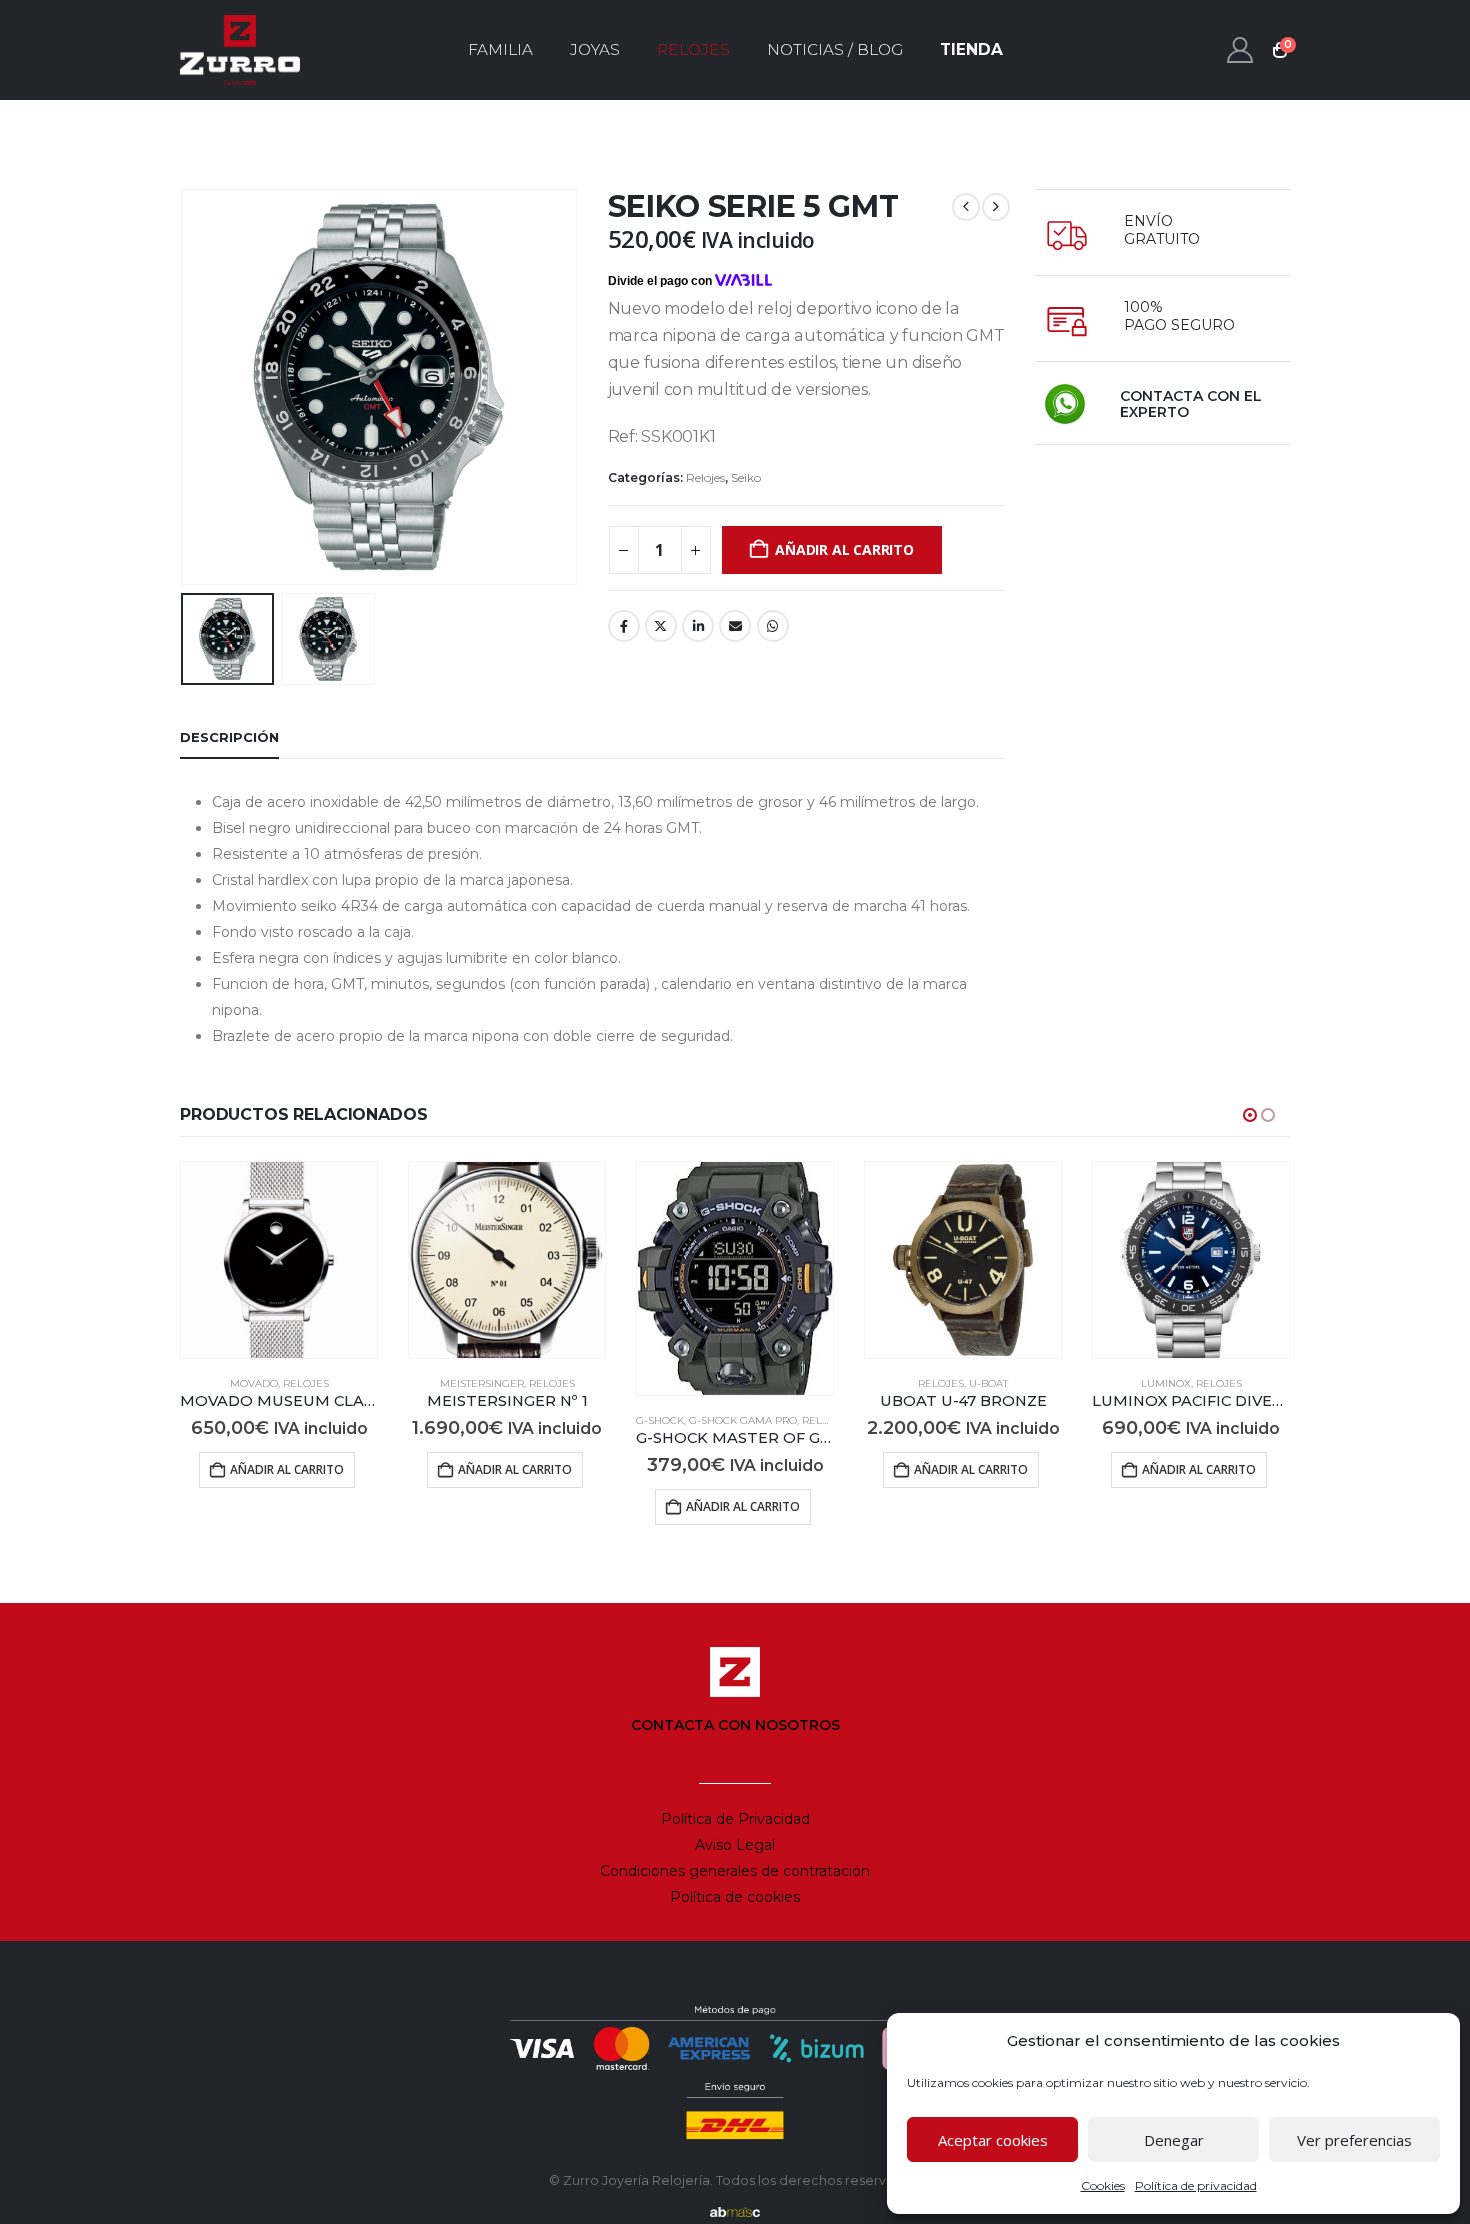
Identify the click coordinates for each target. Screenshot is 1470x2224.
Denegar (1174, 2140)
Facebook (624, 626)
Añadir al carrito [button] (287, 1469)
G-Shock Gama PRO (743, 1420)
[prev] (966, 207)
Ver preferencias (1354, 2140)
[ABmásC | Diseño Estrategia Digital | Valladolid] (735, 2212)
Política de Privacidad (735, 1819)
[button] (185, 387)
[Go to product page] (279, 1260)
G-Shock (660, 1420)
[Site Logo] (240, 50)
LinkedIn (698, 626)
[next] (996, 207)
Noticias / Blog (835, 49)
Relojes (693, 49)
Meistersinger (482, 1383)
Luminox (1166, 1383)
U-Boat (988, 1383)
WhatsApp (773, 626)
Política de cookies (735, 1897)
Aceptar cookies (993, 2140)
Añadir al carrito (844, 549)
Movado (254, 1383)
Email (735, 626)
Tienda (971, 49)
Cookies (1103, 2185)
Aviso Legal (735, 1845)
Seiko (746, 477)
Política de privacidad (1196, 2185)
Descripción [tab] (229, 737)
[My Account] (1240, 50)
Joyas (595, 49)
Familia (500, 49)
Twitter (661, 626)
